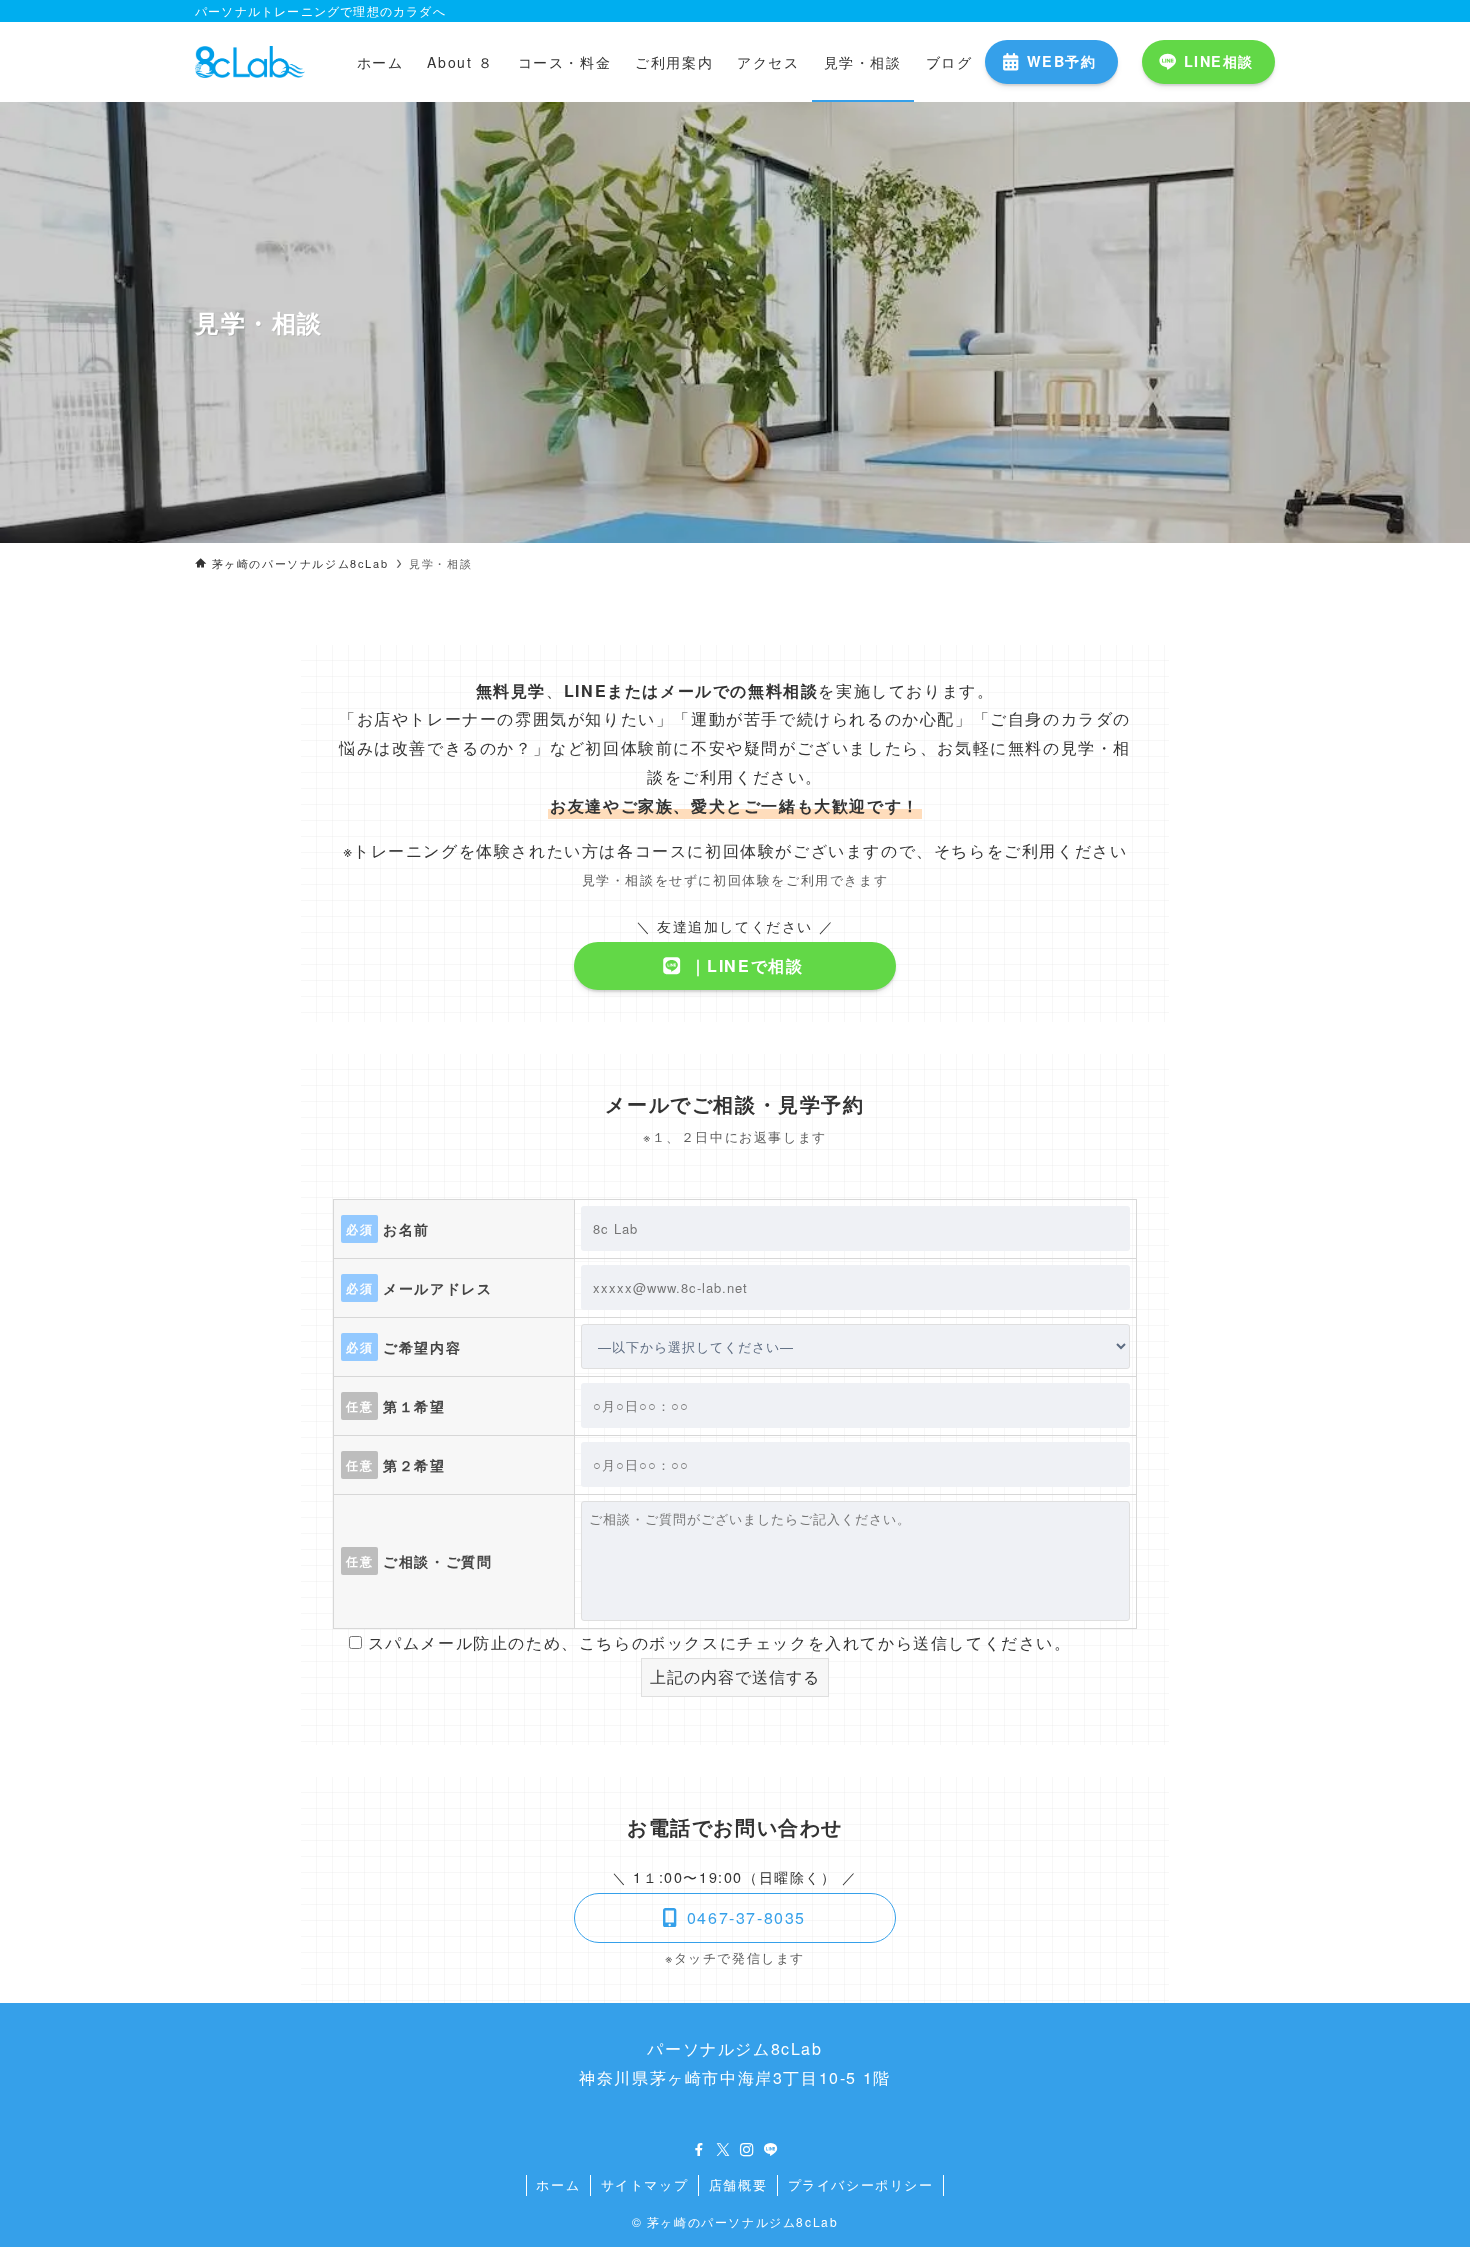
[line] (771, 2150)
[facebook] (699, 2150)
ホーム (558, 2184)
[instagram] (747, 2150)
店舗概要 (738, 2184)
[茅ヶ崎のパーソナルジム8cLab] (250, 62)
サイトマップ (645, 2184)
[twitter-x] (723, 2150)
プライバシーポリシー (861, 2184)
